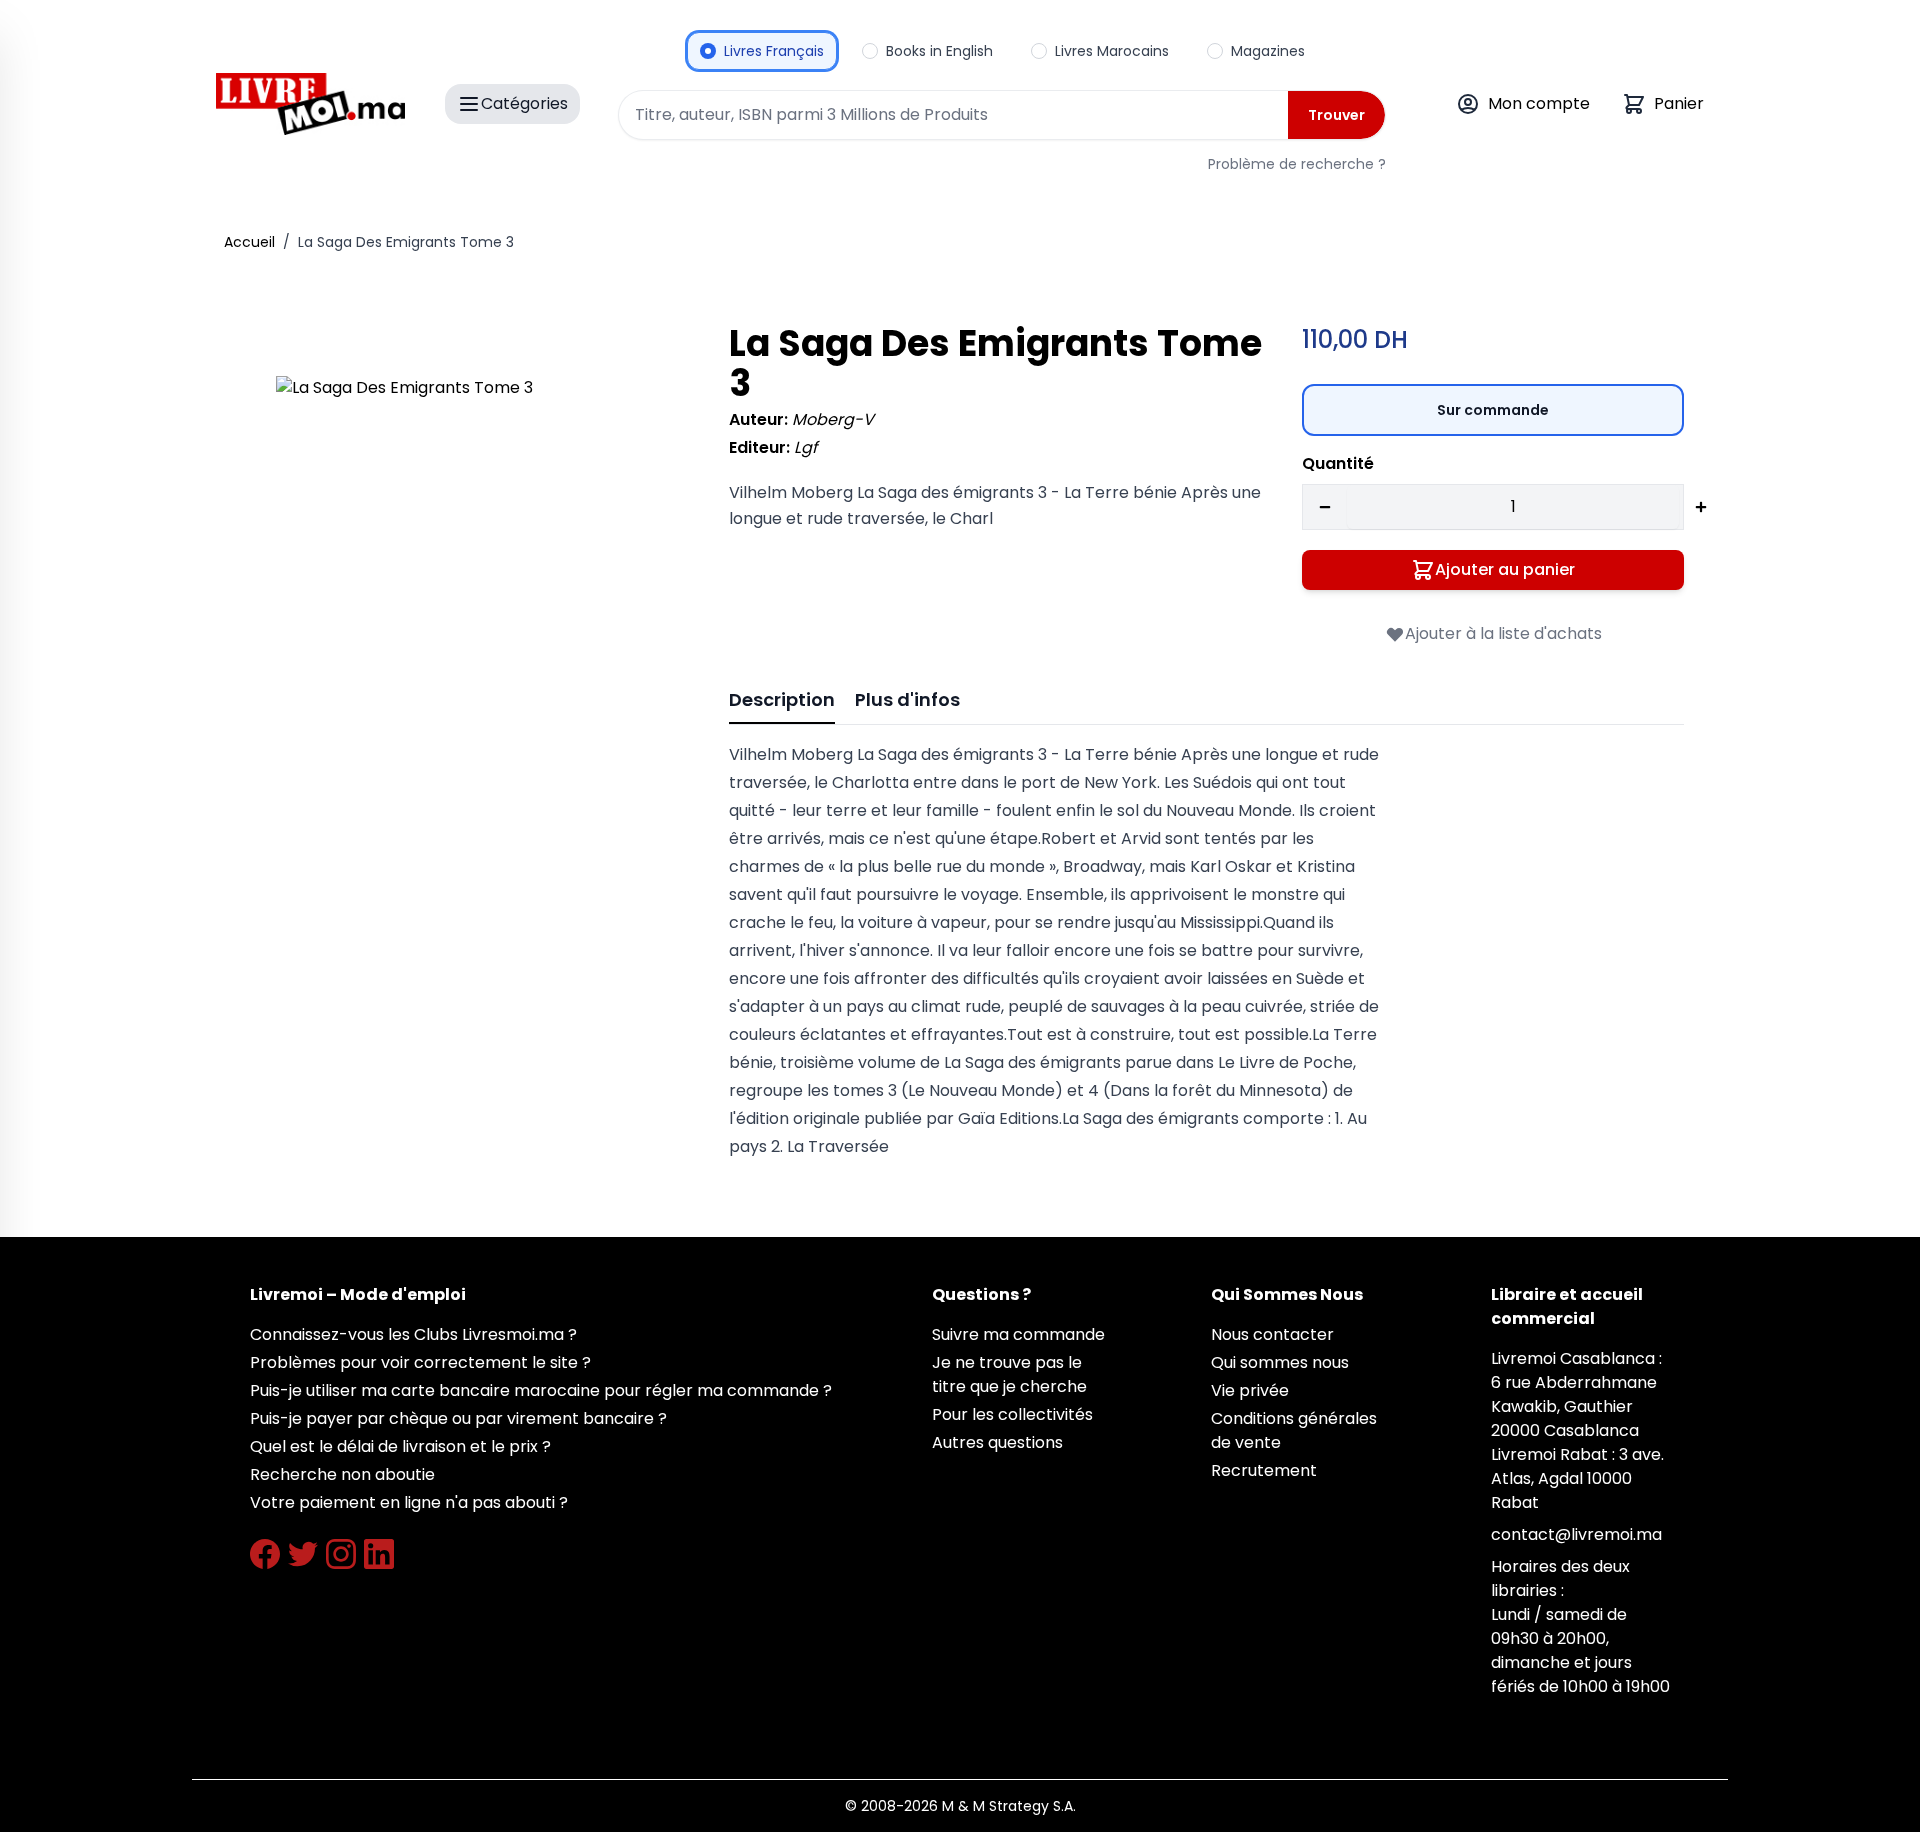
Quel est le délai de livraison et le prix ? (400, 1446)
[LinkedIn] (379, 1554)
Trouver (1336, 115)
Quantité (1338, 463)
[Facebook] (265, 1554)
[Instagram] (341, 1554)
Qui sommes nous (1280, 1362)
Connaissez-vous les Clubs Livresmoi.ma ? (413, 1334)
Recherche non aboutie (342, 1474)
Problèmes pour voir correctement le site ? (420, 1362)
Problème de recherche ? (1297, 164)
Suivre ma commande (1018, 1334)
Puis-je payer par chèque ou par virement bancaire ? (458, 1418)
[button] (474, 574)
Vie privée (1250, 1390)
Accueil (249, 242)
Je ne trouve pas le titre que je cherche (1009, 1374)
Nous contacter (1272, 1334)
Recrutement (1264, 1470)
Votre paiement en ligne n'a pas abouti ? (409, 1502)
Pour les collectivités (1012, 1414)
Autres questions (997, 1442)
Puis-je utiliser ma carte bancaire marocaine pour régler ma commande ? (541, 1390)
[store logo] (310, 104)
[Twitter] (303, 1554)
